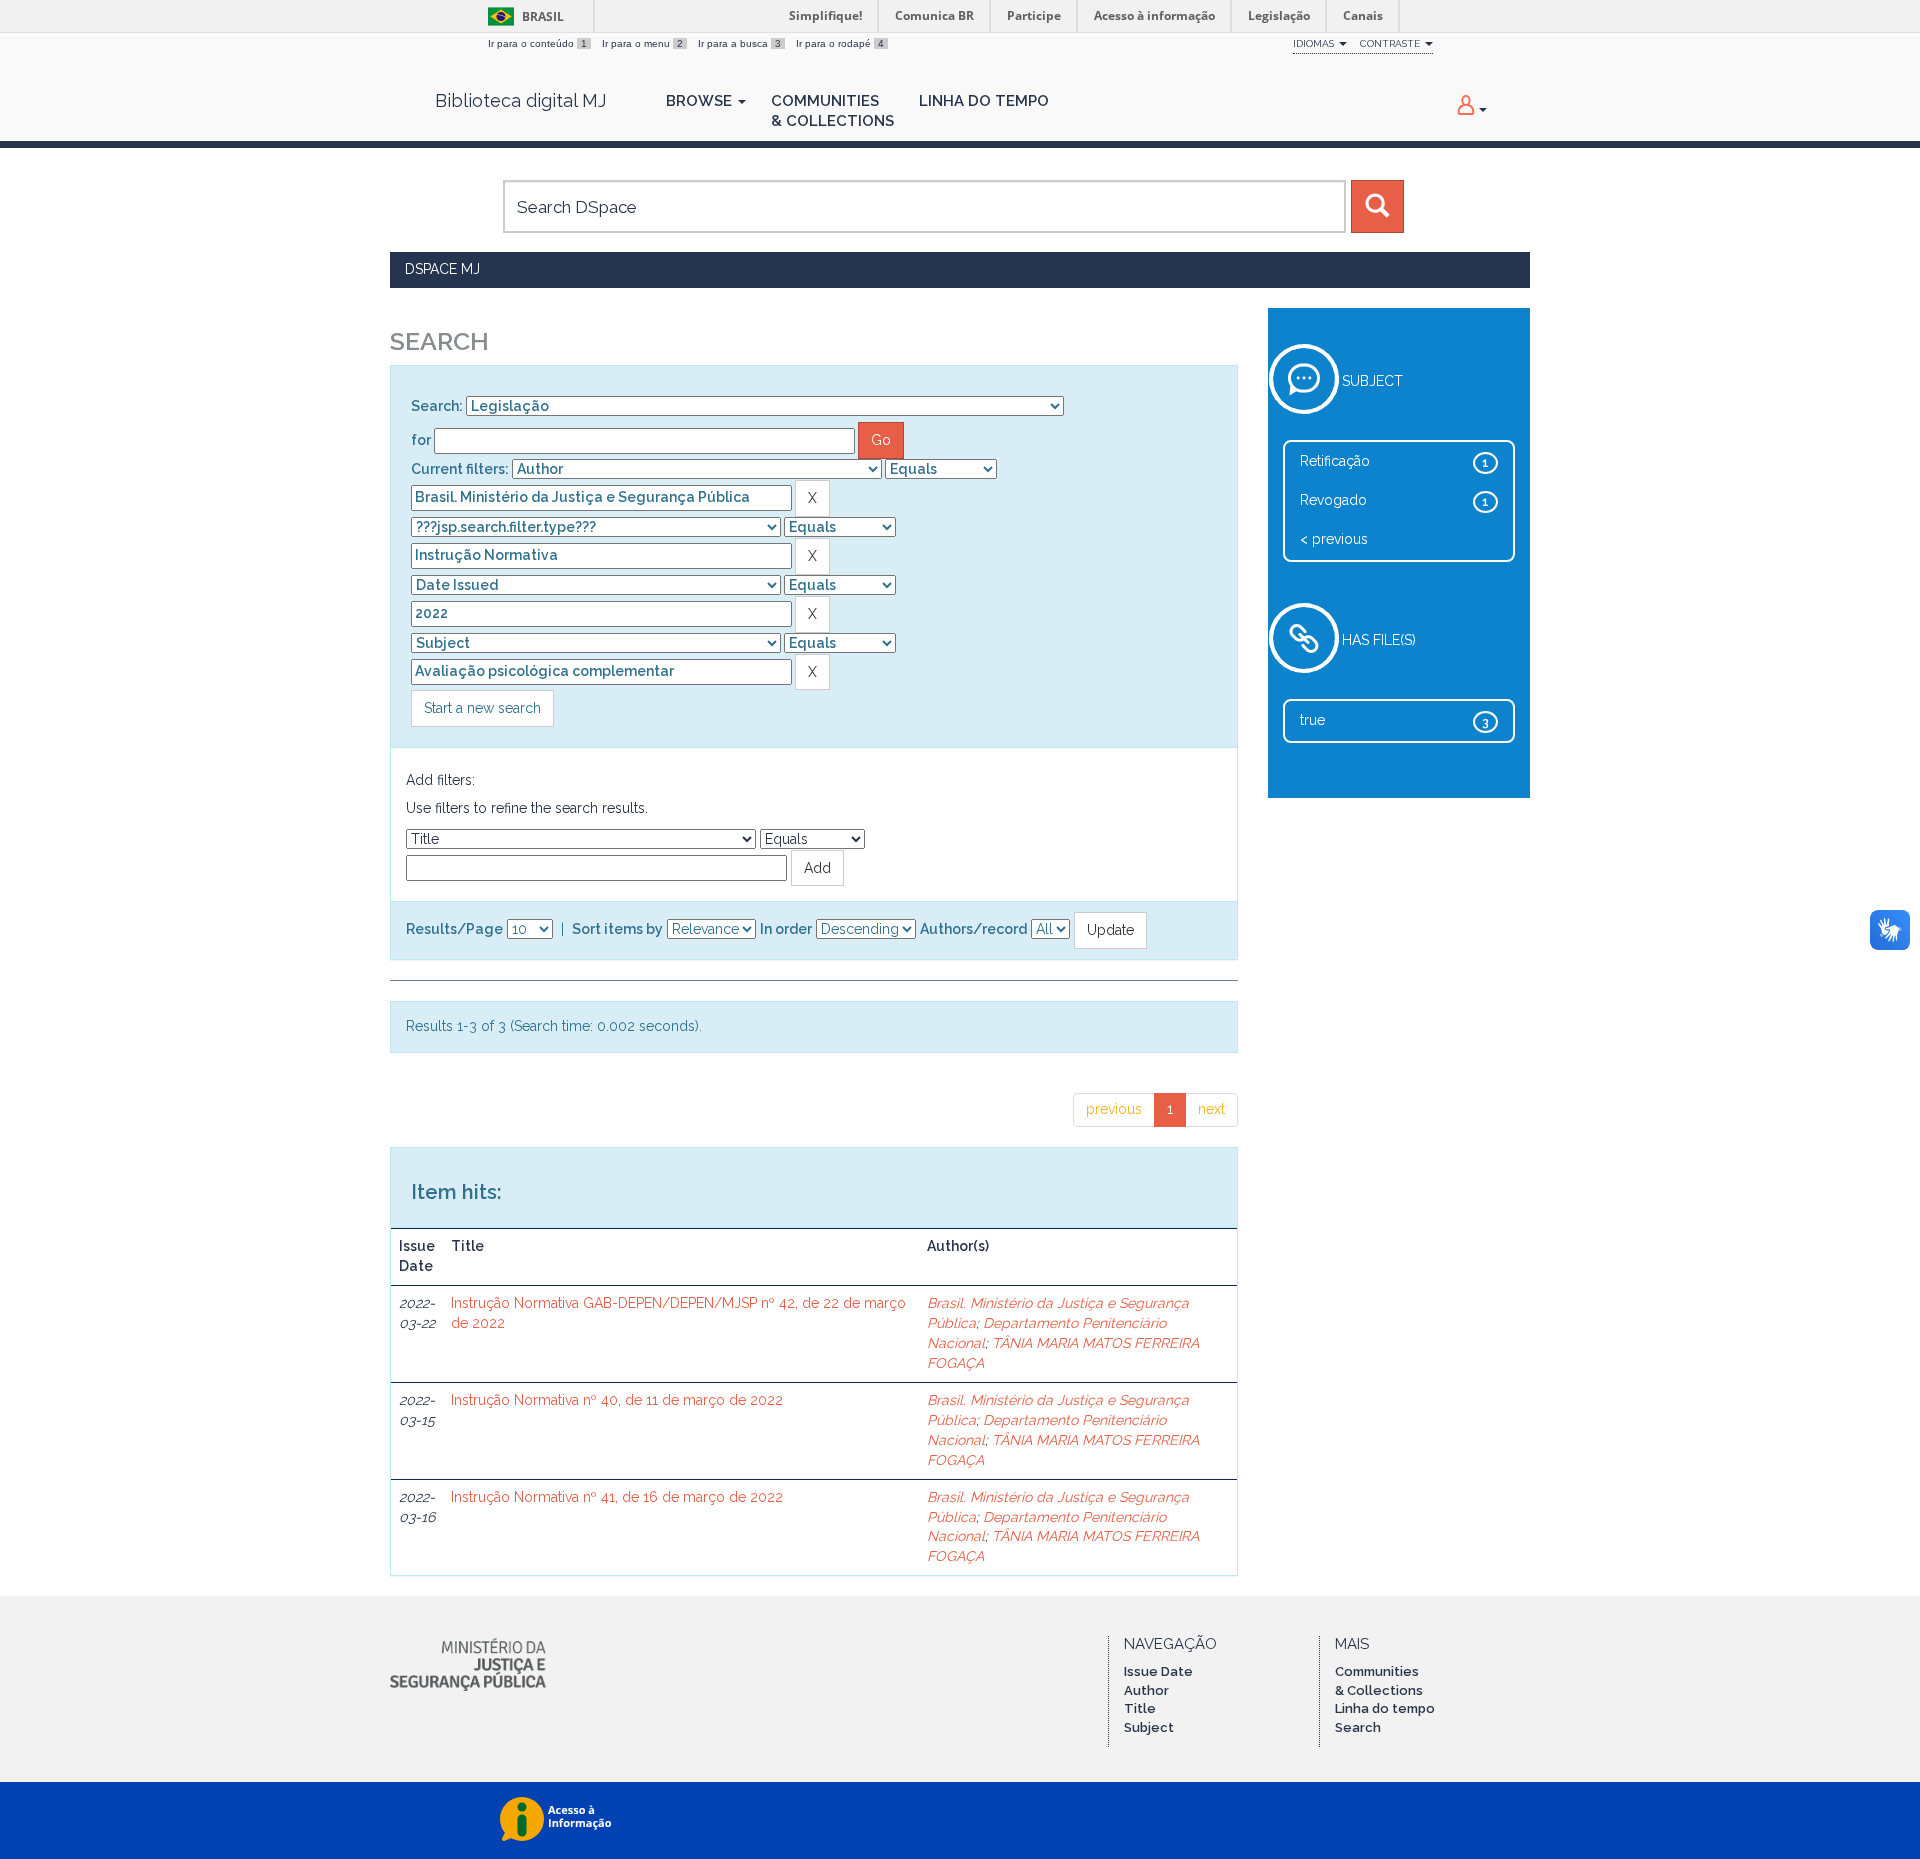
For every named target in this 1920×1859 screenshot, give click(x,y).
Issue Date (1158, 1671)
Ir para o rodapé (840, 43)
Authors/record (973, 929)
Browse (701, 101)
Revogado (1333, 500)
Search (1358, 1727)
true (1312, 720)
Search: (437, 406)
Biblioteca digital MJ (520, 101)
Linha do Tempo (984, 101)
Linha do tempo (1385, 1708)
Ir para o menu (642, 43)
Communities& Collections (832, 111)
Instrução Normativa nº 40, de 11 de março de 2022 (617, 1400)
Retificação (1335, 461)
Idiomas (1315, 43)
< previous (1334, 539)
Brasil (522, 16)
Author (1146, 1690)
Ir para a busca (739, 43)
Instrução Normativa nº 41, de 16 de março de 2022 (617, 1497)
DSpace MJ (442, 269)
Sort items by (617, 929)
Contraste (1391, 43)
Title (1140, 1708)
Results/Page (454, 929)
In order (786, 929)
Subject (1149, 1727)
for (421, 440)
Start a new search (482, 708)
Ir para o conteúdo (537, 43)
